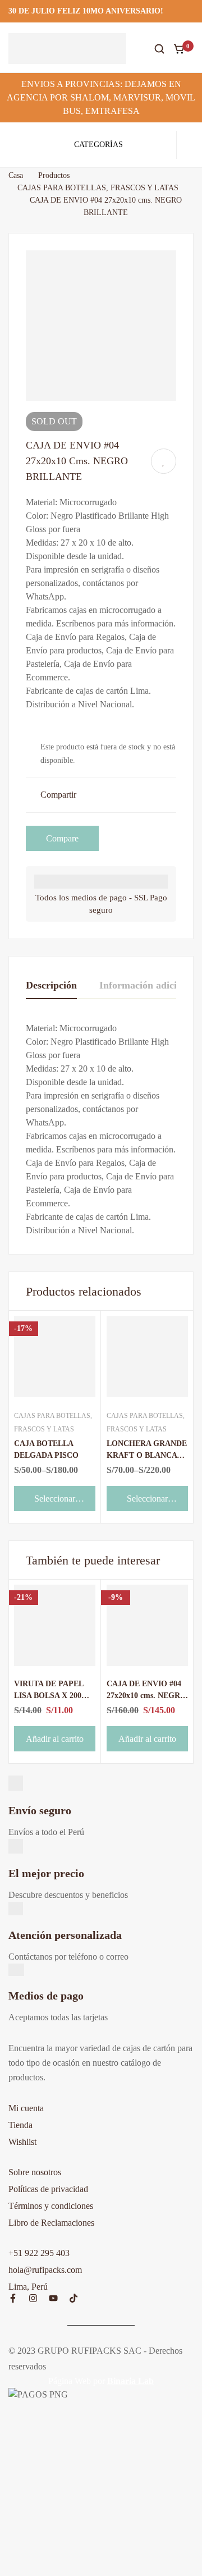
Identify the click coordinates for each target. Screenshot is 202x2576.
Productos (54, 175)
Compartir (58, 795)
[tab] (51, 986)
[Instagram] (33, 2298)
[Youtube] (53, 2298)
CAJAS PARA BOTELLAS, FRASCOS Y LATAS (98, 188)
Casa (16, 175)
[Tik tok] (74, 2298)
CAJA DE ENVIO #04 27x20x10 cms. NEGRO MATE (146, 1696)
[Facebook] (13, 2298)
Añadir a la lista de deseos (164, 461)
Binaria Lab (130, 2381)
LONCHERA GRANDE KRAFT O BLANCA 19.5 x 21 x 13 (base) (147, 1455)
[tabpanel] (101, 1129)
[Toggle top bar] (191, 11)
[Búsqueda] (159, 49)
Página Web (70, 2381)
